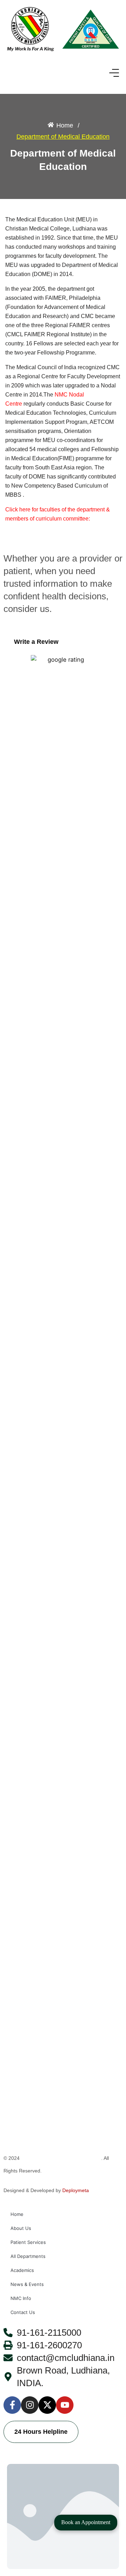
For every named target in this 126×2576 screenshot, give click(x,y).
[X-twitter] (47, 2405)
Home (17, 2214)
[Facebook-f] (12, 2405)
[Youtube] (65, 2405)
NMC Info (21, 2298)
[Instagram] (30, 2405)
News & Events (27, 2284)
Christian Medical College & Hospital (61, 2158)
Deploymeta (76, 2190)
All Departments (28, 2256)
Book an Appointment (86, 2522)
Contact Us (23, 2312)
